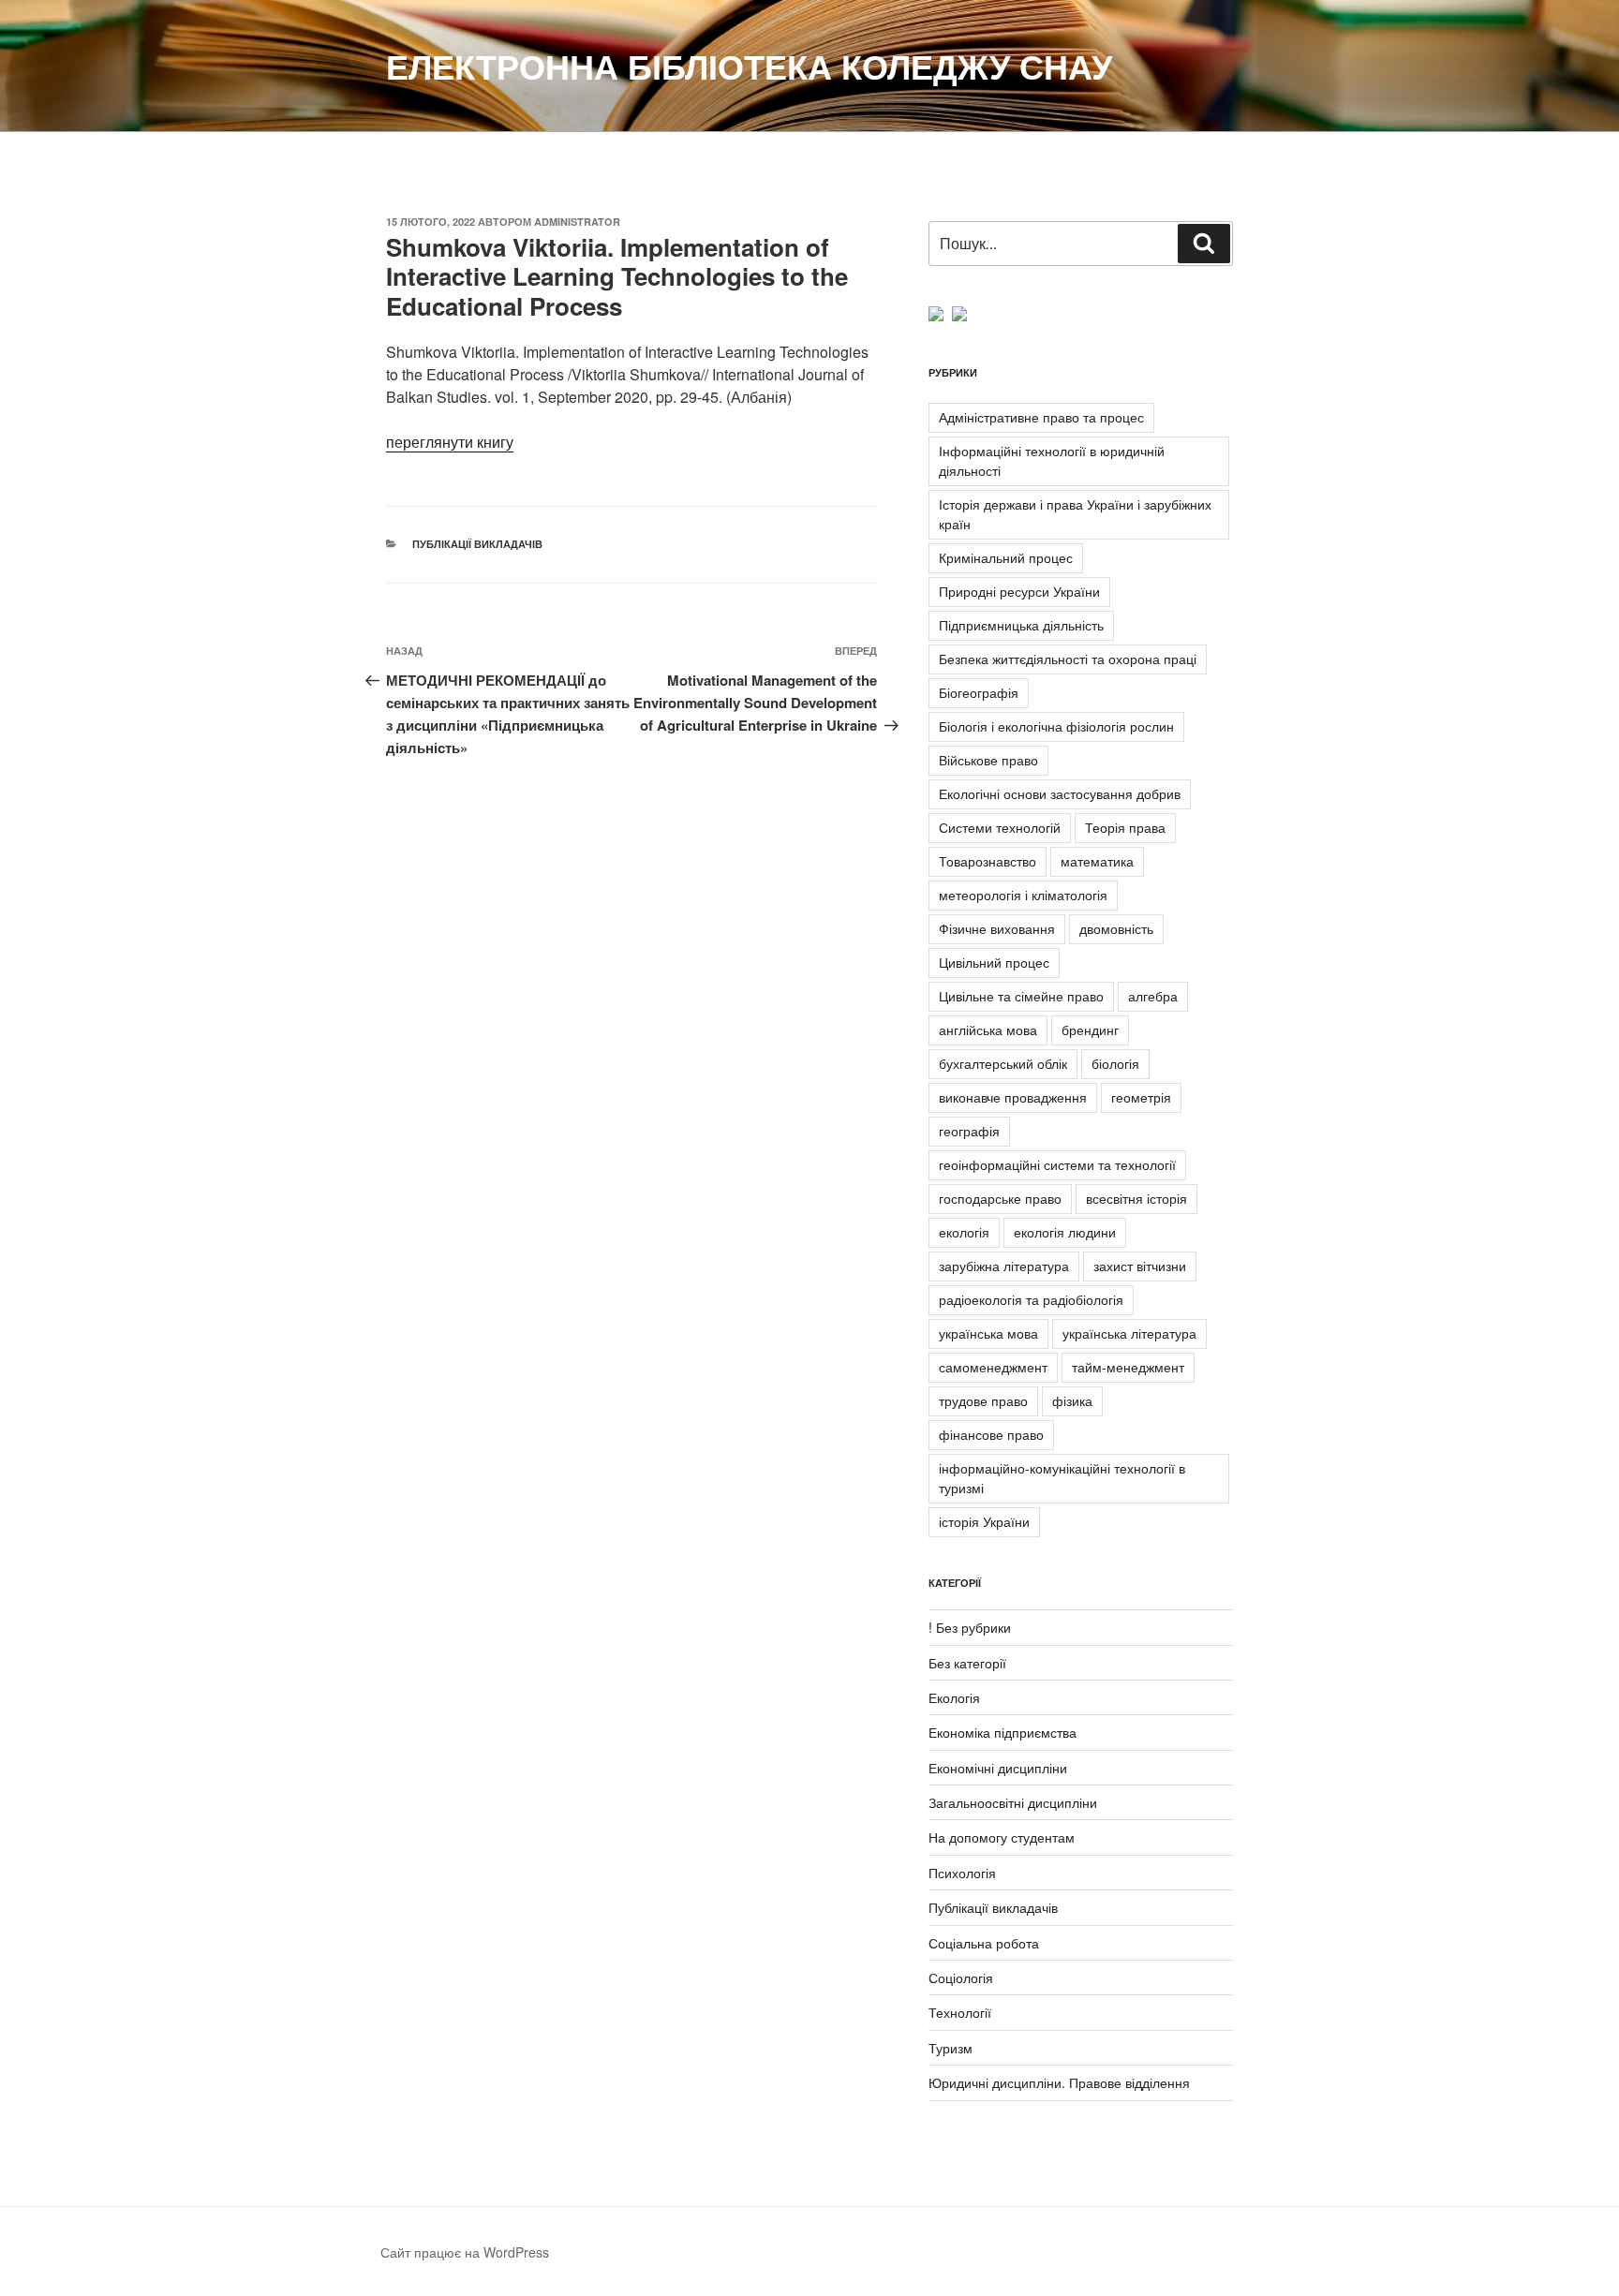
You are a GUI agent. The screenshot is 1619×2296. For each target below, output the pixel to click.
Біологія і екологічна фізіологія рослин (1056, 726)
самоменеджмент (993, 1367)
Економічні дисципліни (998, 1768)
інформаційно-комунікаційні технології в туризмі (1062, 1478)
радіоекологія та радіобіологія (1031, 1299)
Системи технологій (1000, 827)
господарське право (1000, 1198)
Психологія (962, 1873)
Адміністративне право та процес (1041, 417)
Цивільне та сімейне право (1021, 996)
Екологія (954, 1697)
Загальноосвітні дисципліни (1013, 1802)
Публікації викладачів (477, 544)
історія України (984, 1521)
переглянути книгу (450, 442)
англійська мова (988, 1029)
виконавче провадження (1013, 1097)
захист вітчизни (1140, 1266)
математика (1097, 861)
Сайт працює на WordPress (465, 2252)
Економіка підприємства (1003, 1732)
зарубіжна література (1004, 1266)
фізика (1072, 1400)
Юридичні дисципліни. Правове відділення (1059, 2082)
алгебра (1153, 996)
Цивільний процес (994, 962)
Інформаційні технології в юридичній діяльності (1052, 460)
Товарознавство (988, 861)
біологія (1115, 1063)
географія (969, 1131)
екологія (964, 1232)
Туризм (951, 2048)
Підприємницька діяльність (1021, 625)
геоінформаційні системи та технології (1057, 1164)
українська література (1129, 1333)
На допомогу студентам (1002, 1837)
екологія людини (1065, 1232)
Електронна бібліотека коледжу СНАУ (749, 66)
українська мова (988, 1333)
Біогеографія (979, 692)
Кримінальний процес (1006, 557)
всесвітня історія (1136, 1198)
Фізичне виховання (997, 928)
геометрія (1141, 1097)
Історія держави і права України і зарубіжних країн (1075, 514)
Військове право (988, 760)
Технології (960, 2012)
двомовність (1116, 928)
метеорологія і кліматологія (1023, 895)
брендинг (1090, 1029)
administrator (577, 222)
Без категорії (967, 1663)
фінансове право (991, 1434)
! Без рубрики (970, 1627)
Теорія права (1125, 827)
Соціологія (961, 1978)
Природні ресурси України (1019, 591)
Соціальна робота (984, 1943)
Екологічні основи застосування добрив (1060, 793)
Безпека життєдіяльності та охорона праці (1068, 659)
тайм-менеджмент (1128, 1367)
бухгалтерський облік (1003, 1063)
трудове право (983, 1400)
